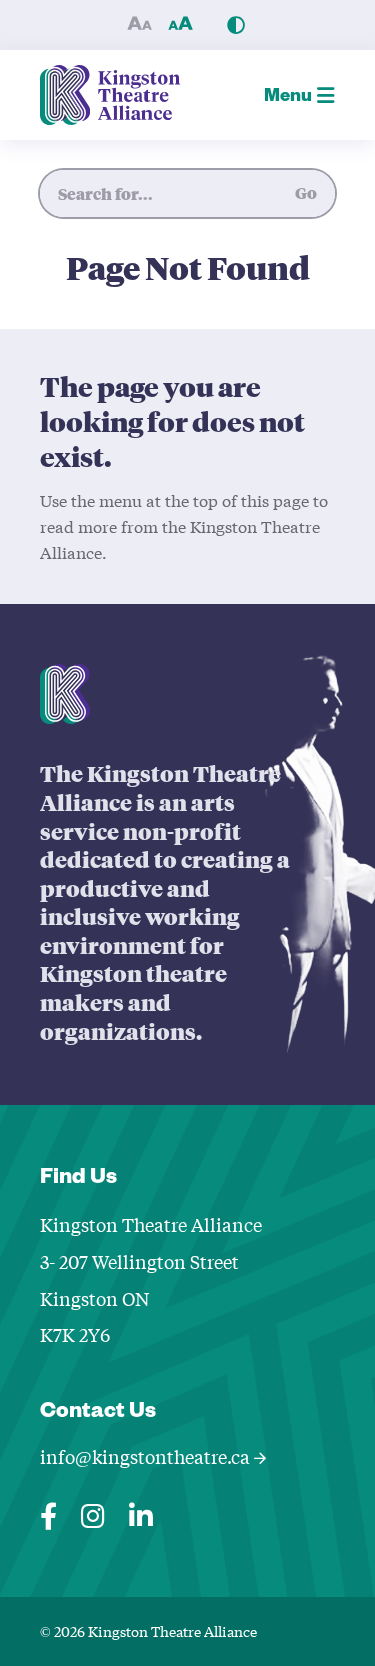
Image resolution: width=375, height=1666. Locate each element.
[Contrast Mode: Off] (236, 25)
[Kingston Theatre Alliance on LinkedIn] (141, 1512)
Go (306, 192)
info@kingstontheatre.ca (147, 1456)
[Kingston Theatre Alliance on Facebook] (48, 1512)
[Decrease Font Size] (140, 25)
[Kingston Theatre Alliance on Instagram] (93, 1512)
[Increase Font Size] (181, 25)
